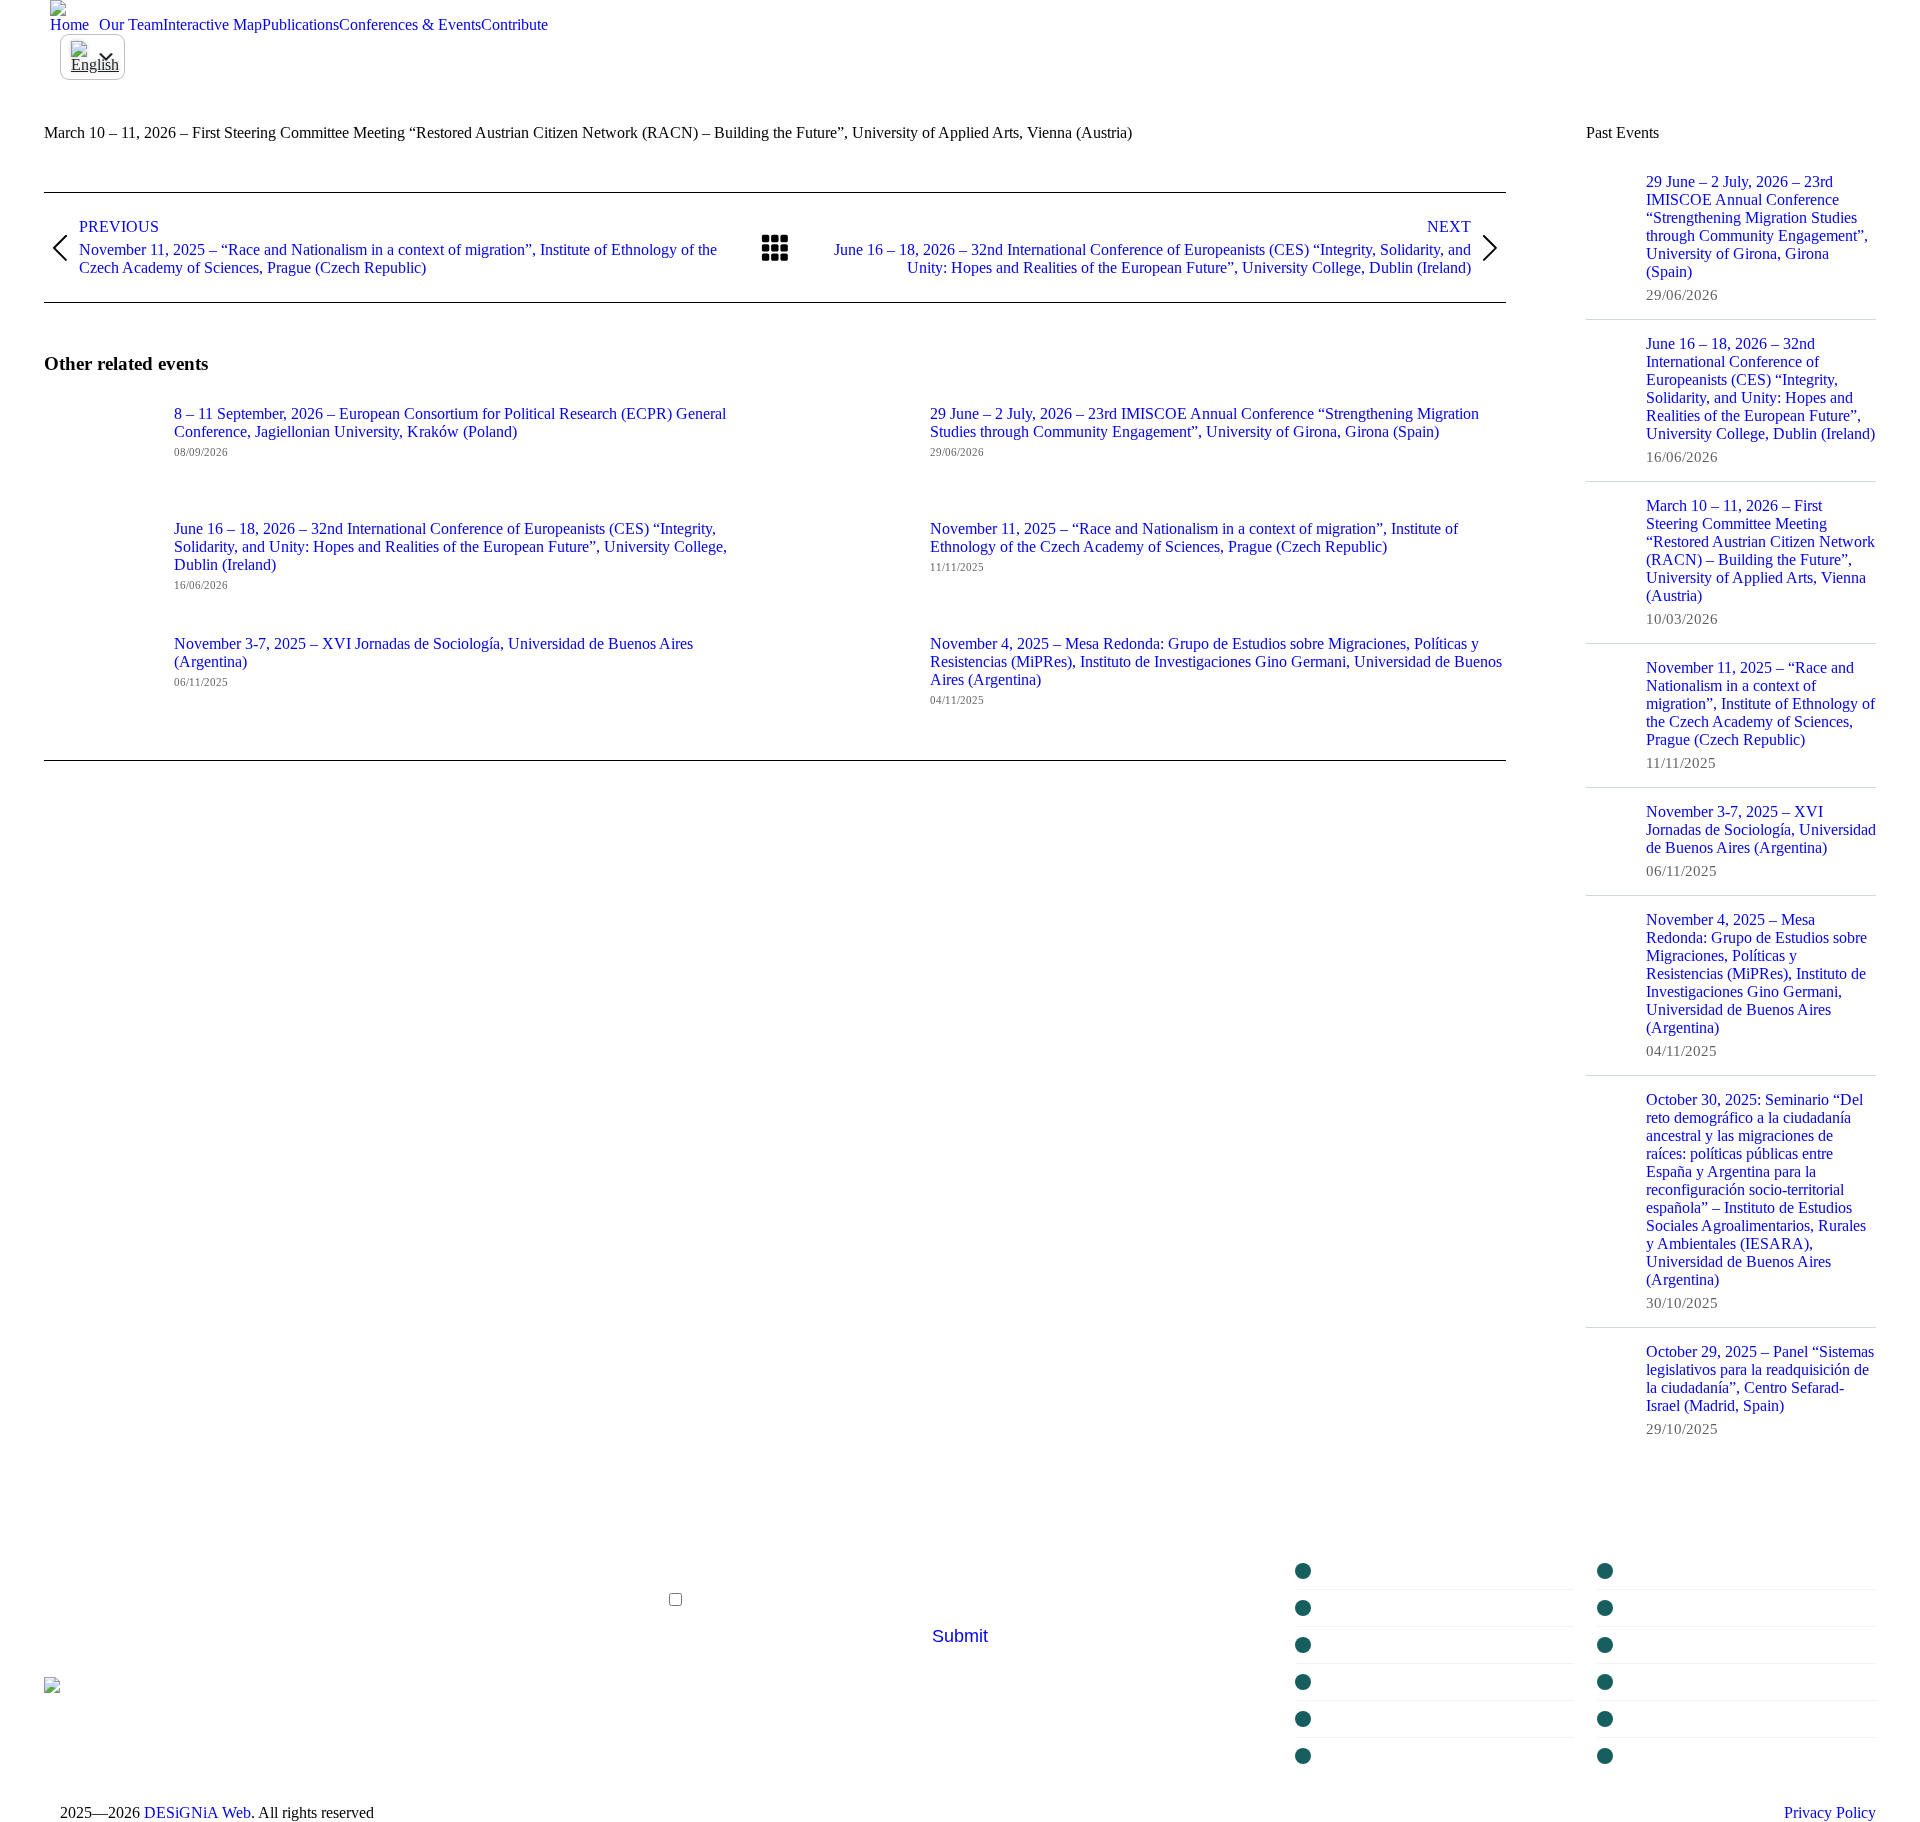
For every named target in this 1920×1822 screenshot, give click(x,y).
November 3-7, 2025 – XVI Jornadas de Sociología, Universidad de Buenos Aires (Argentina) (433, 652)
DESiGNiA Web (197, 1812)
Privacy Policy (1830, 1812)
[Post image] (99, 450)
